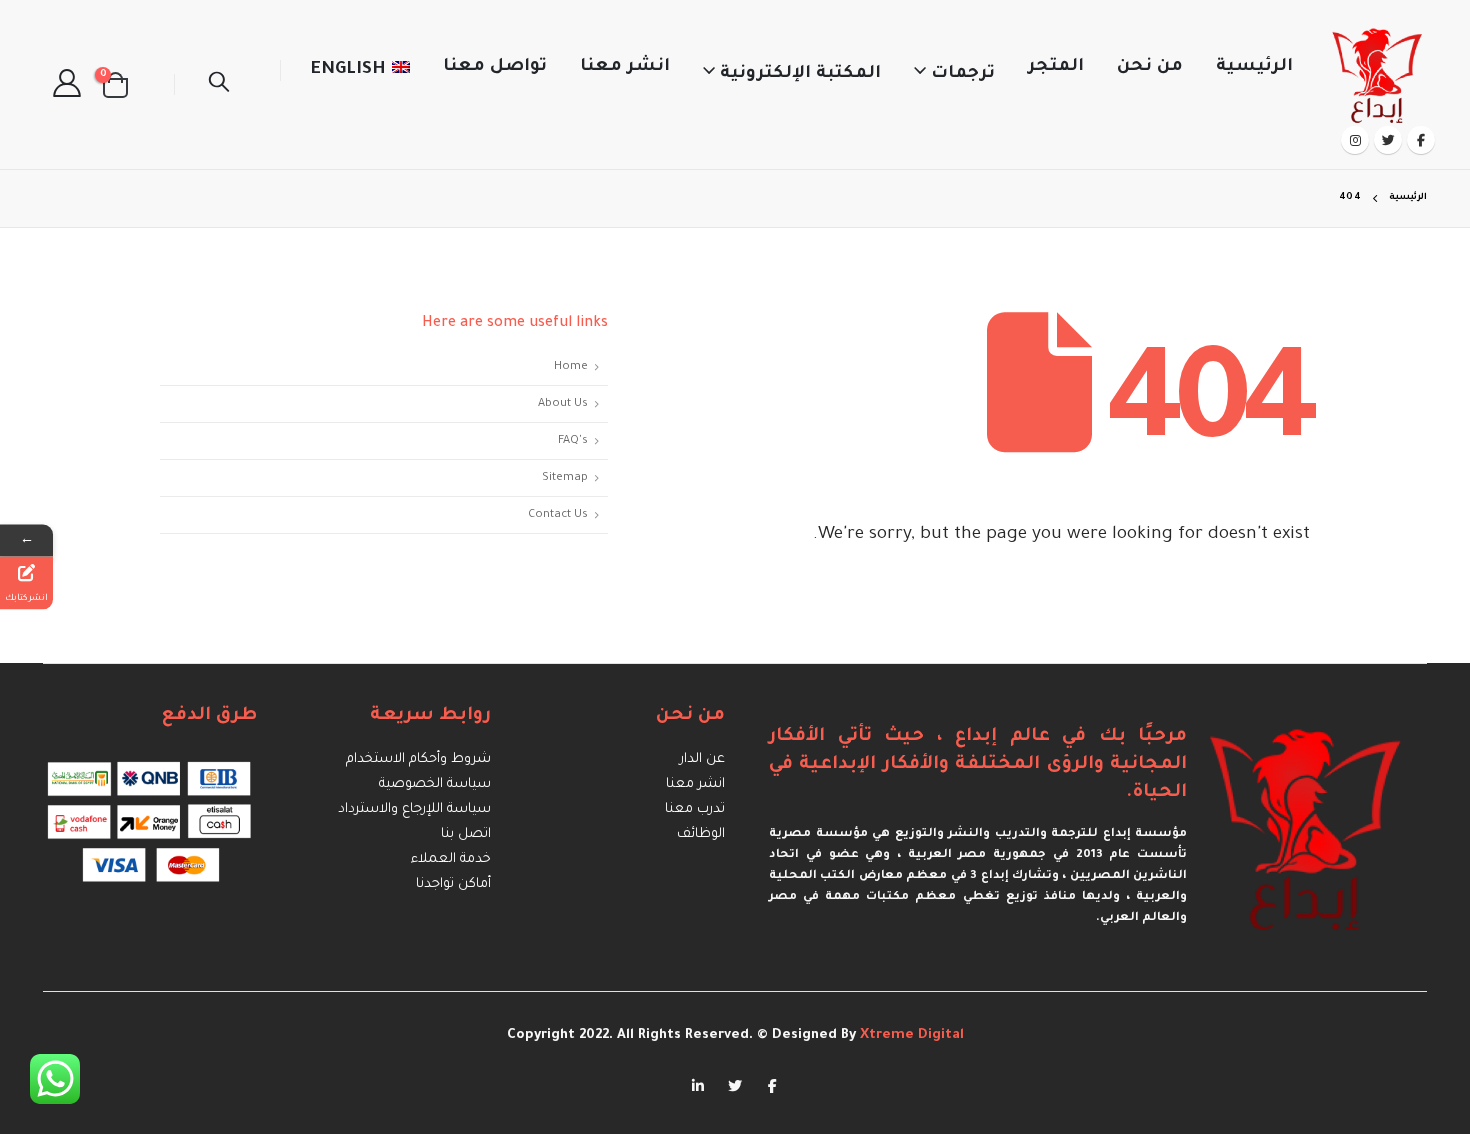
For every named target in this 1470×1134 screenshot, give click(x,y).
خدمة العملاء (451, 859)
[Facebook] (1421, 140)
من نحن (1150, 67)
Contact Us (558, 515)
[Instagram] (1355, 140)
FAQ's (573, 441)
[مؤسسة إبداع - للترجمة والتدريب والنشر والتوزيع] (1378, 70)
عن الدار (702, 759)
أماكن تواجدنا (453, 884)
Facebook (772, 1085)
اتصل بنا (466, 834)
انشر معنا (625, 67)
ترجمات (963, 74)
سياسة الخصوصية (435, 784)
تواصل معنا (495, 67)
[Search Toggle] (219, 85)
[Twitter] (1388, 140)
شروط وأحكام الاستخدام (418, 759)
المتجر (1056, 67)
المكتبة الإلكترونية (800, 74)
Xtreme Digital (910, 1035)
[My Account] (67, 84)
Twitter (735, 1085)
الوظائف (701, 834)
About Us (563, 404)
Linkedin (698, 1085)
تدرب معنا (695, 809)
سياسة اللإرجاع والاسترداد (414, 809)
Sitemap (565, 478)
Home (571, 367)
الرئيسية (1254, 67)
